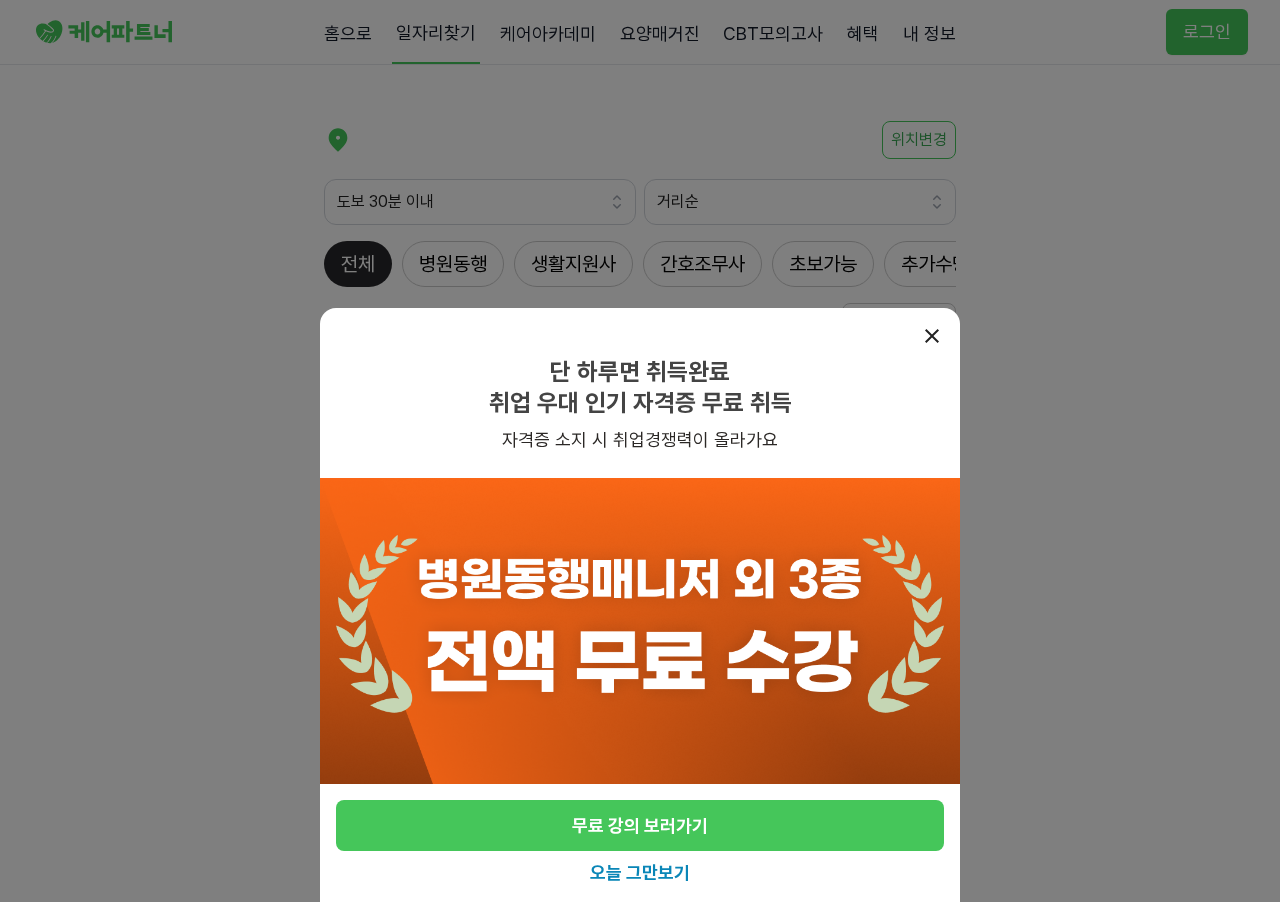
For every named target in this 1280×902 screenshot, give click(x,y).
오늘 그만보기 (640, 872)
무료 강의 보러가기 (640, 825)
